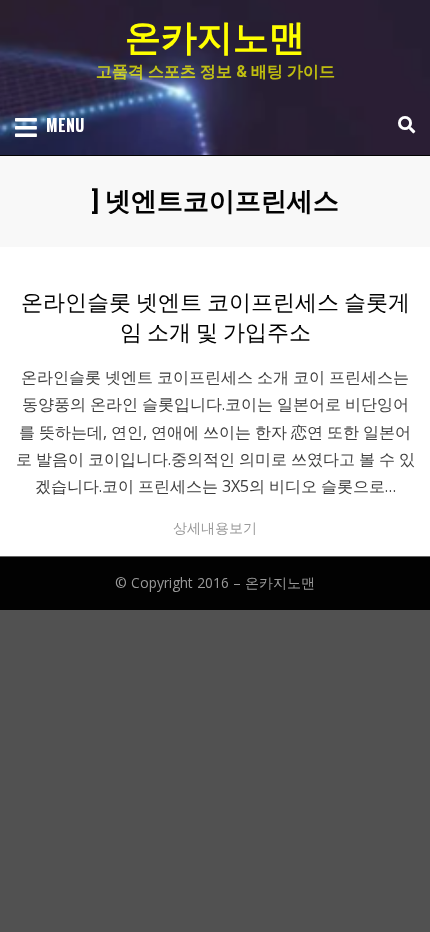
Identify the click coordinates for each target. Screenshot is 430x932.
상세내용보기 (215, 527)
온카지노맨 (215, 38)
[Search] (401, 125)
